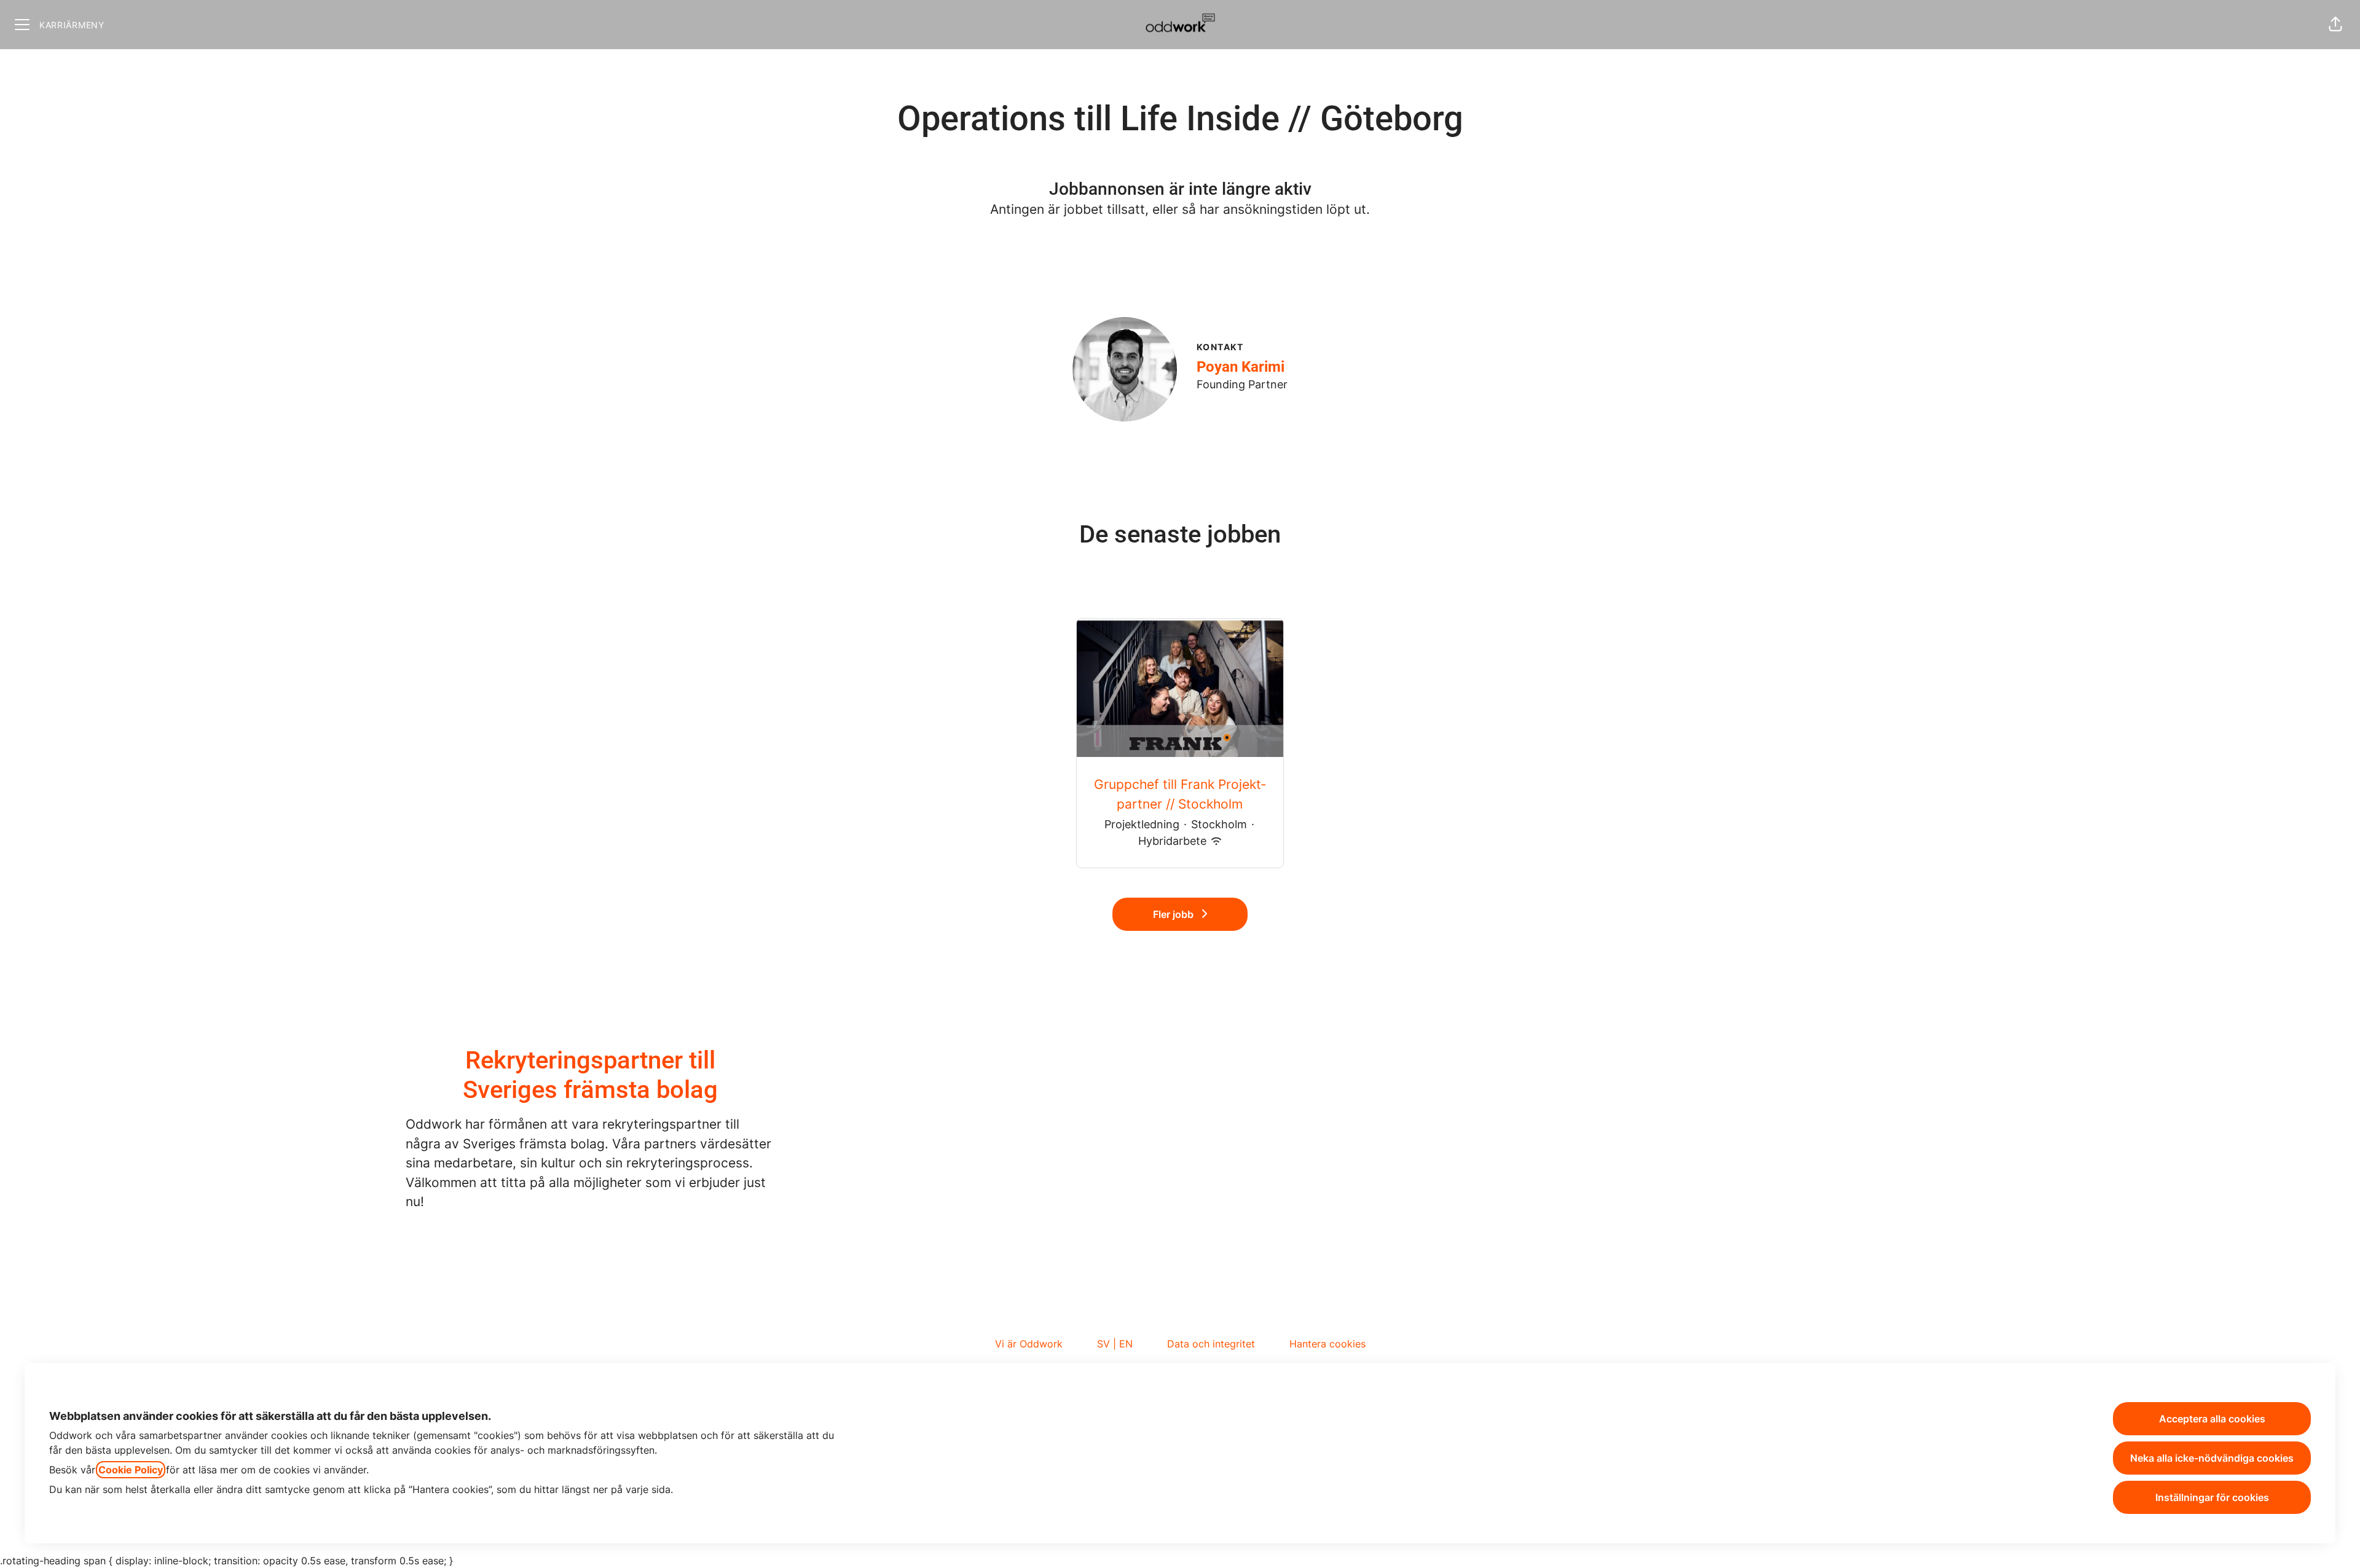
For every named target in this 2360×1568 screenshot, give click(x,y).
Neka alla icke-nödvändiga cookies (2212, 1458)
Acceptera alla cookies (2212, 1419)
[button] (2335, 25)
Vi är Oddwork (1029, 1344)
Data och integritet (1211, 1344)
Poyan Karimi (1241, 367)
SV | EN (1115, 1344)
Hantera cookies (1327, 1344)
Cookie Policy (131, 1470)
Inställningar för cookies (2212, 1497)
